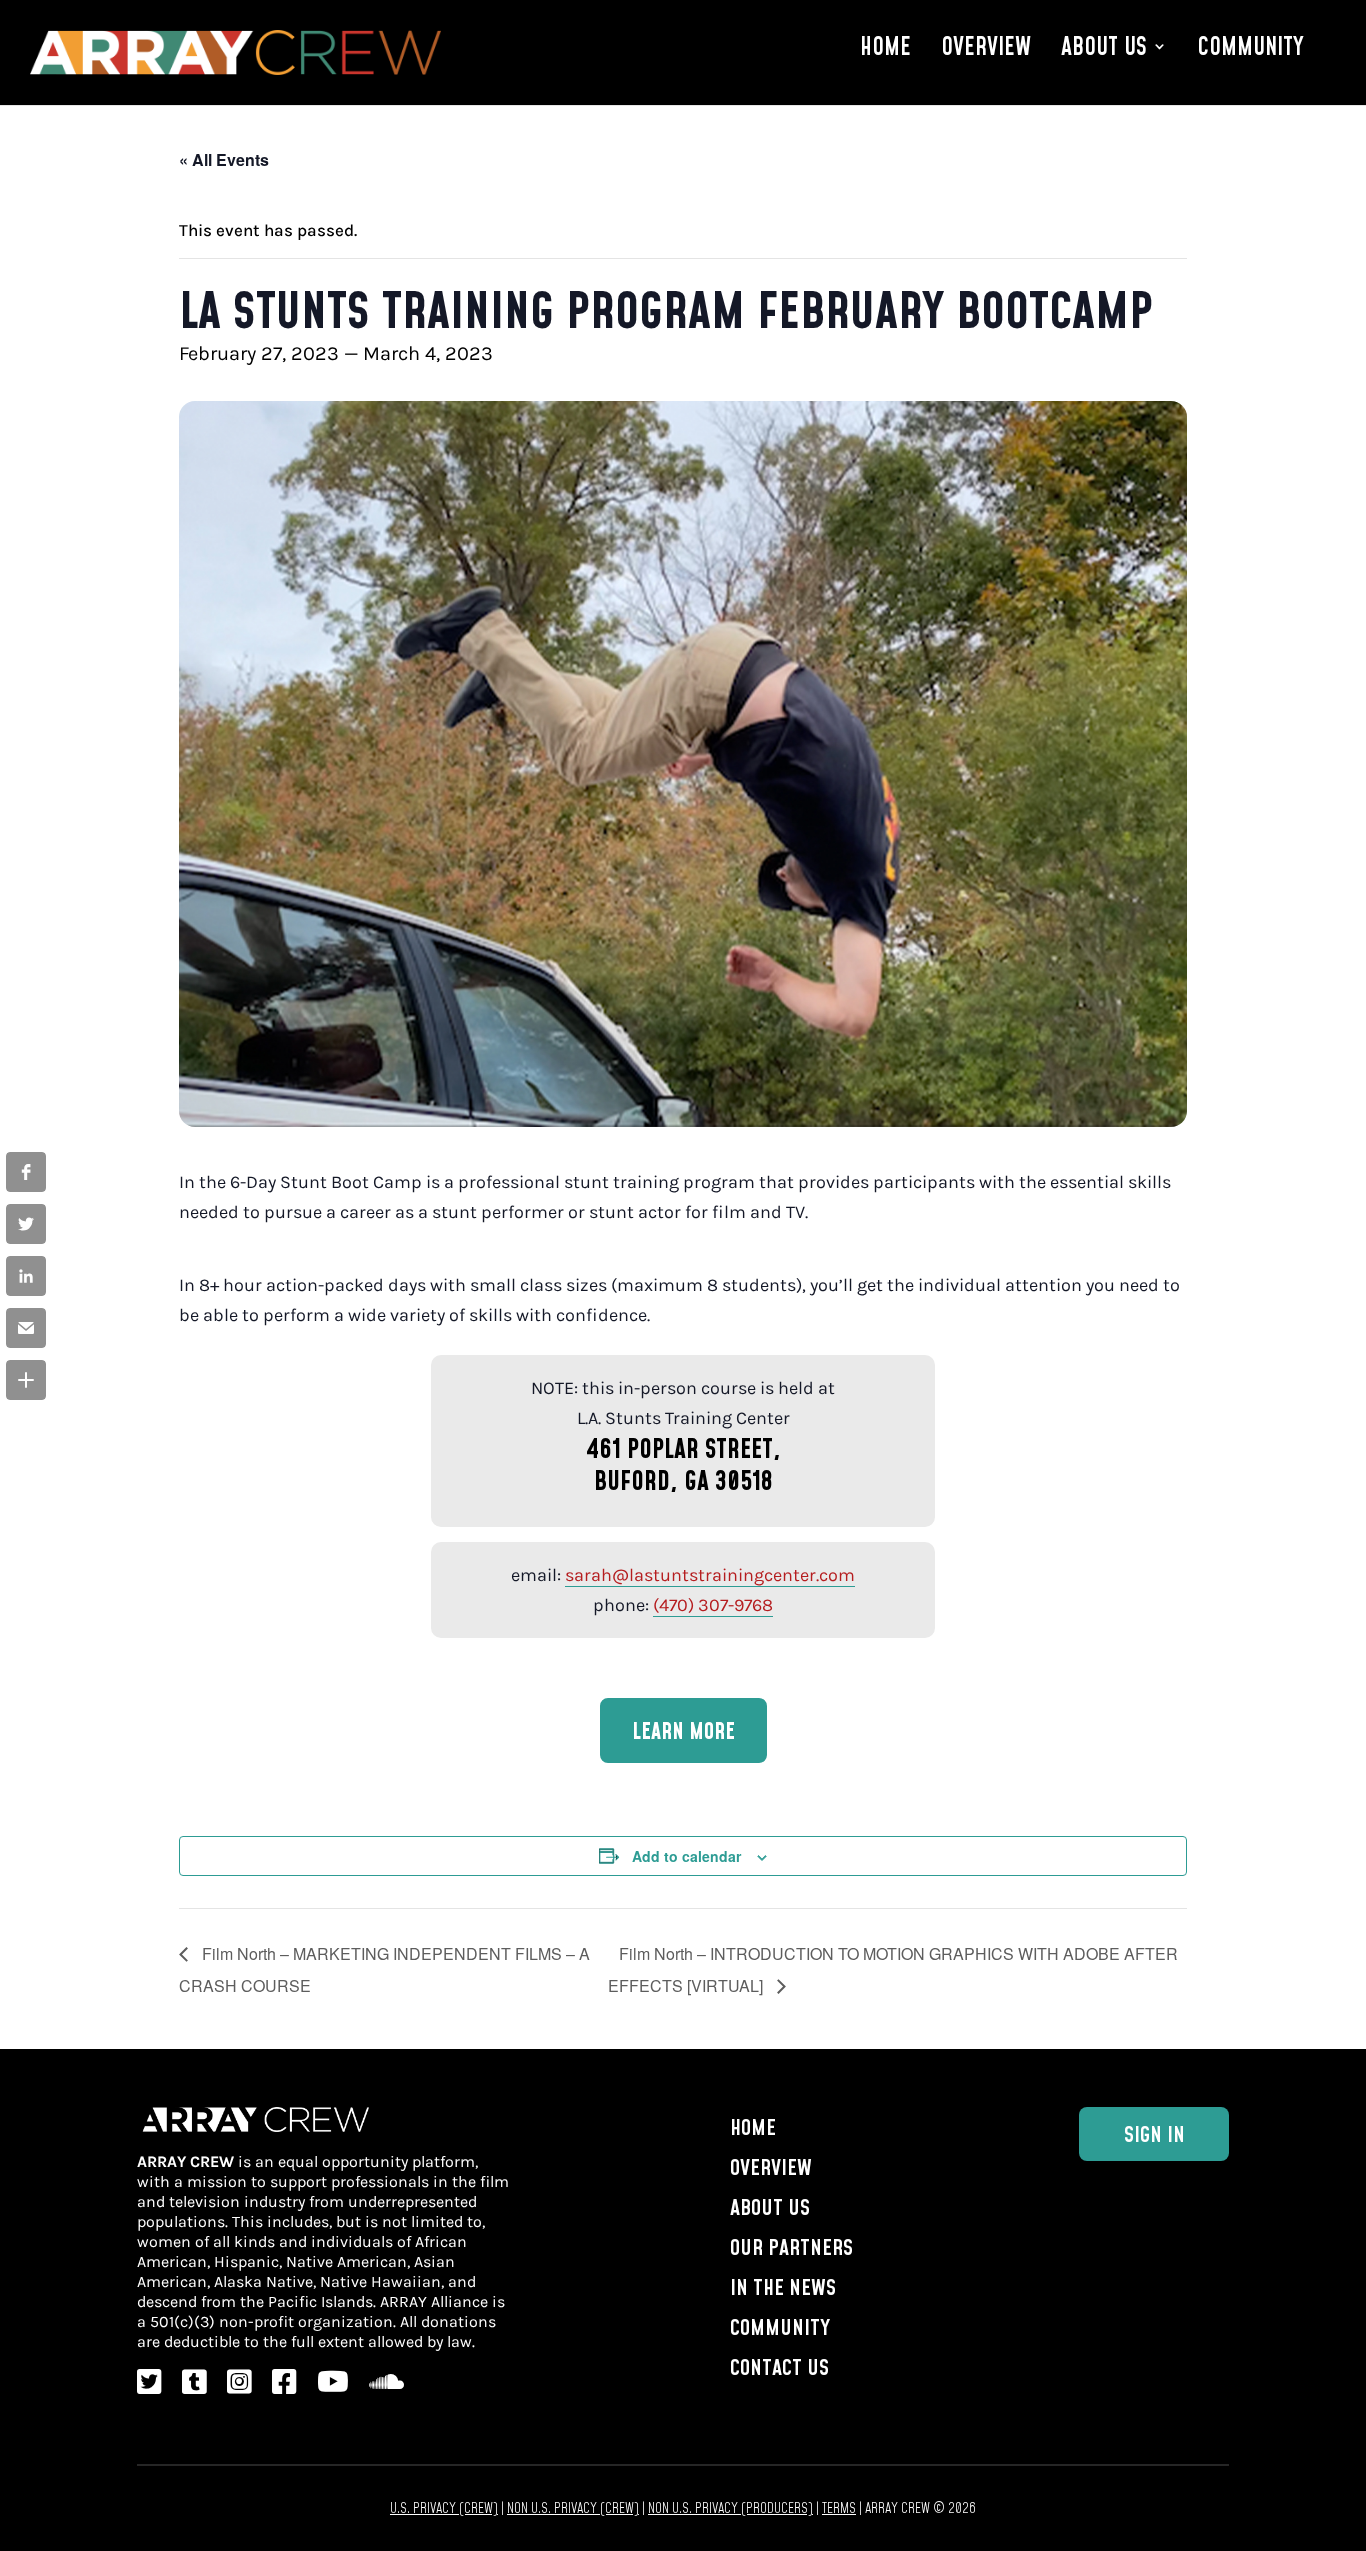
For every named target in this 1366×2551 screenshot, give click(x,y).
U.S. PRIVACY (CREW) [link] (444, 2507)
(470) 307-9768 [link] (713, 1605)
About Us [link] (1104, 47)
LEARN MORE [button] (683, 1730)
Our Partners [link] (791, 2246)
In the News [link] (783, 2286)
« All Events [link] (224, 159)
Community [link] (1250, 47)
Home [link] (885, 47)
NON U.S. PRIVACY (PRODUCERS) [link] (730, 2507)
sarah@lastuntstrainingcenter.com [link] (710, 1575)
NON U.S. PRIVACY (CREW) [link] (573, 2507)
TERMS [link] (839, 2507)
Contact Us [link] (779, 2366)
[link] (26, 1172)
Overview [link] (986, 47)
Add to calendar (686, 1856)
